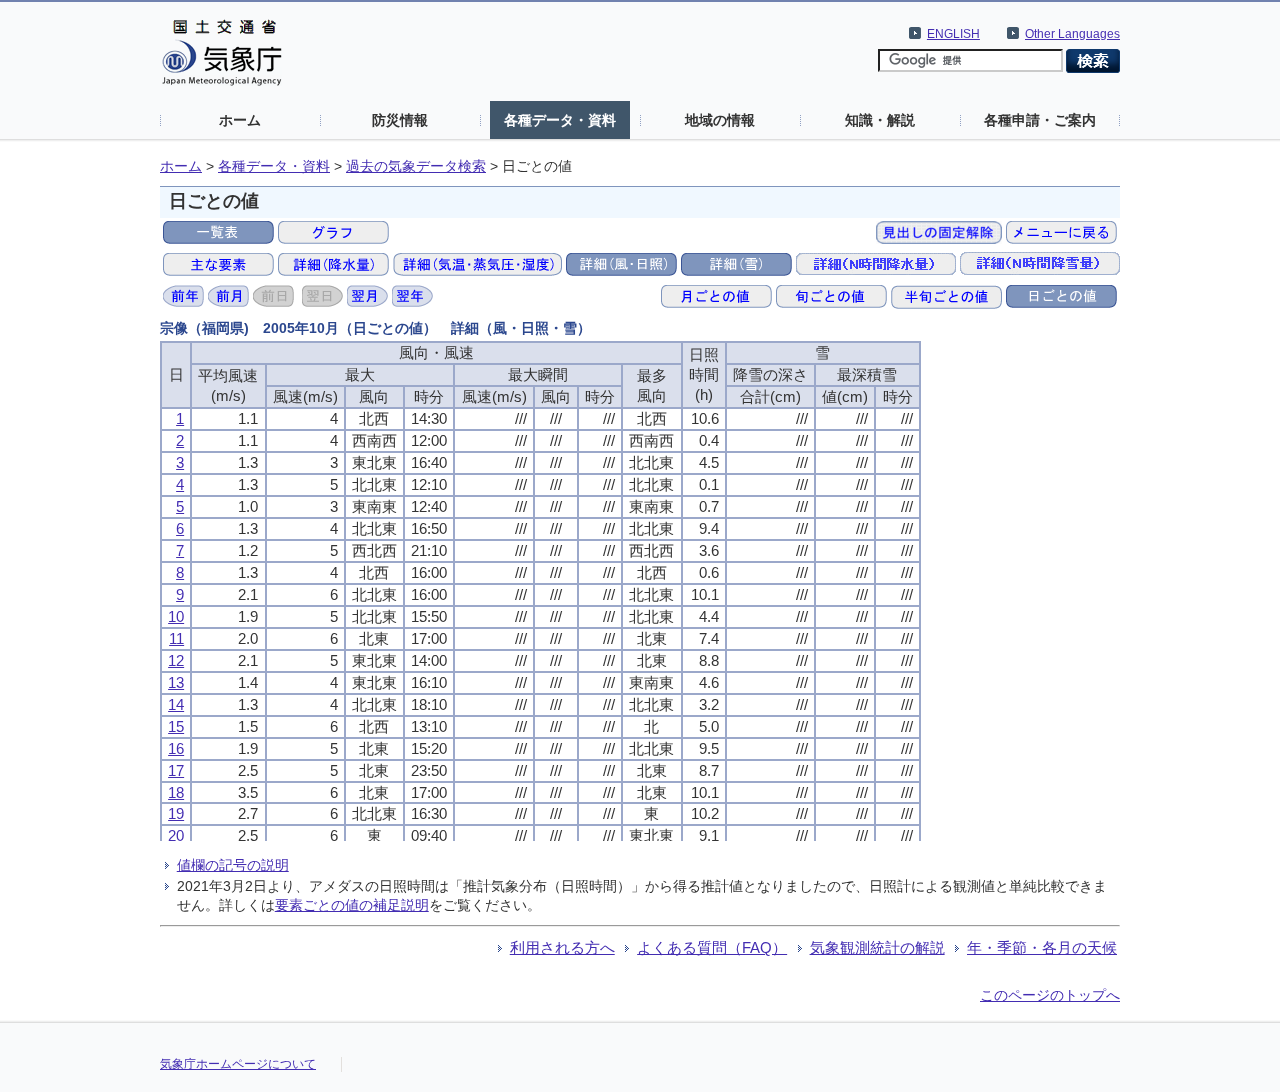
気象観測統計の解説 (877, 947)
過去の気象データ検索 (416, 166)
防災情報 (400, 120)
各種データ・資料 (560, 120)
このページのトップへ (1050, 995)
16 (176, 748)
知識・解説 (880, 120)
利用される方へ (562, 947)
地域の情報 (720, 120)
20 (176, 835)
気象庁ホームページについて (238, 1064)
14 (176, 704)
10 (176, 616)
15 (176, 726)
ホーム (240, 120)
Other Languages (1072, 34)
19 (176, 813)
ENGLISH (953, 34)
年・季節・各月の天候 (1042, 947)
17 (176, 770)
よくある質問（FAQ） (712, 947)
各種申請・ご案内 (1040, 120)
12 (176, 660)
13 (176, 682)
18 (176, 792)
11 (176, 638)
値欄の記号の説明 (233, 865)
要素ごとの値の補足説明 (352, 905)
